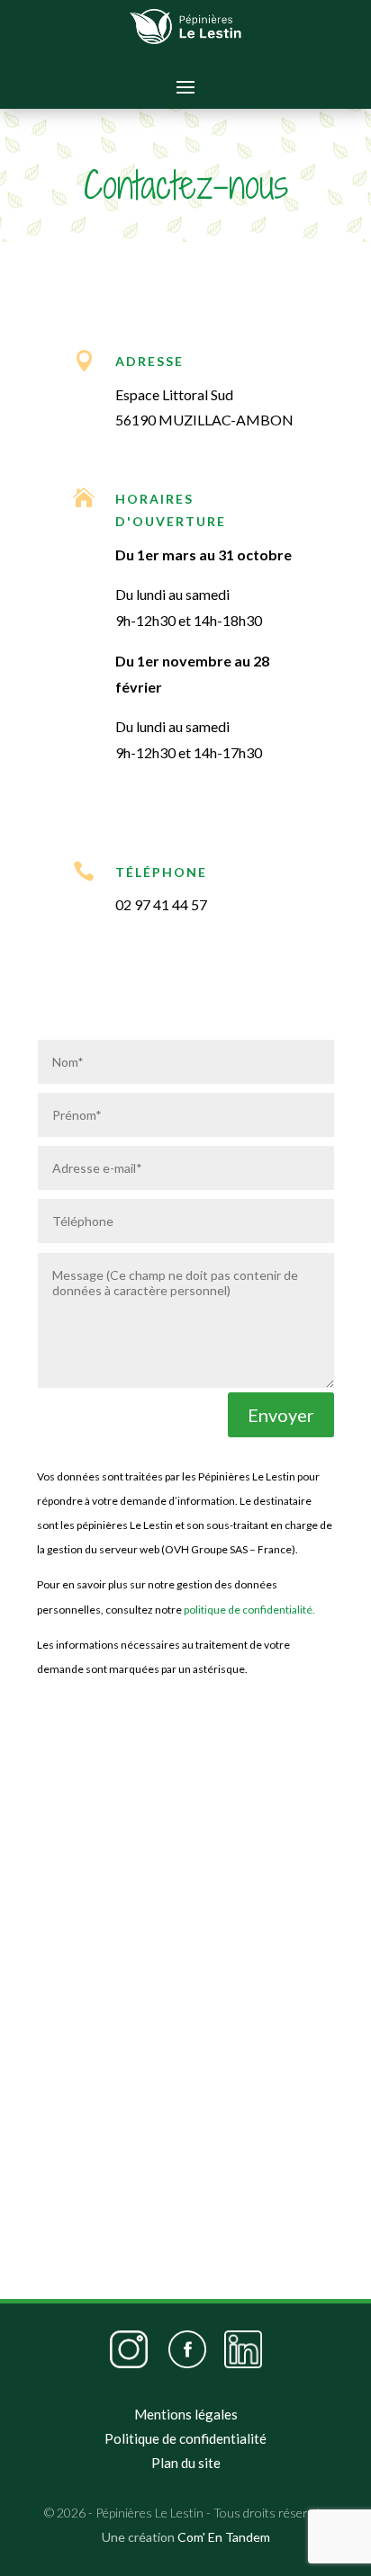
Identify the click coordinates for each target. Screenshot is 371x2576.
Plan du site (186, 2463)
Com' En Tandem (224, 2537)
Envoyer (281, 1415)
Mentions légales (186, 2414)
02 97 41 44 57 (161, 904)
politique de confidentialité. (249, 1610)
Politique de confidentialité (185, 2438)
